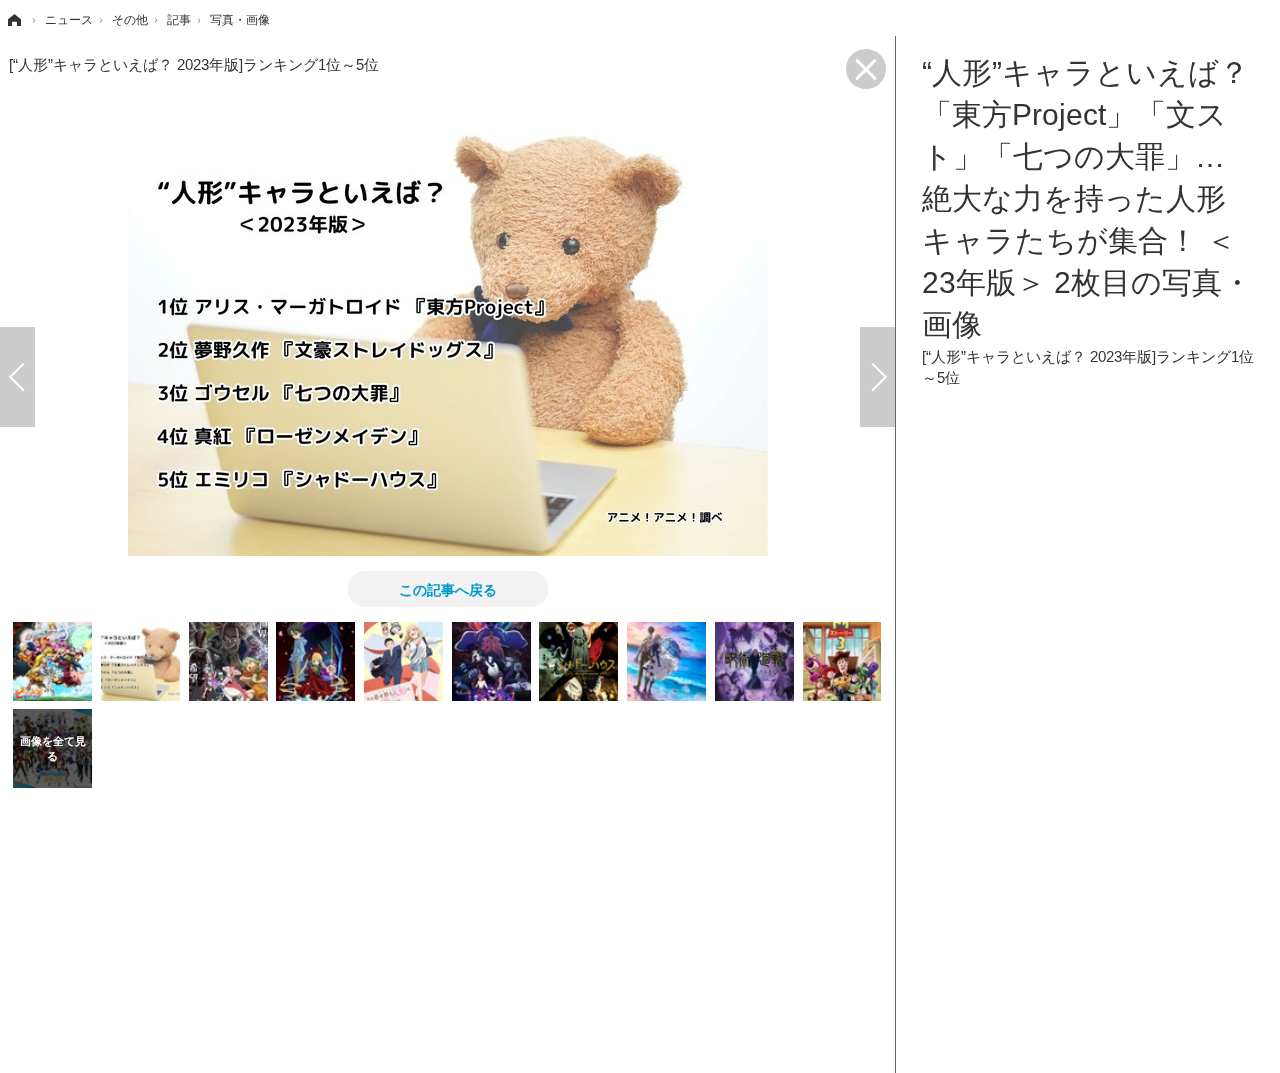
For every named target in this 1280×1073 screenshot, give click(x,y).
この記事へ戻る (448, 589)
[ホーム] (13, 20)
